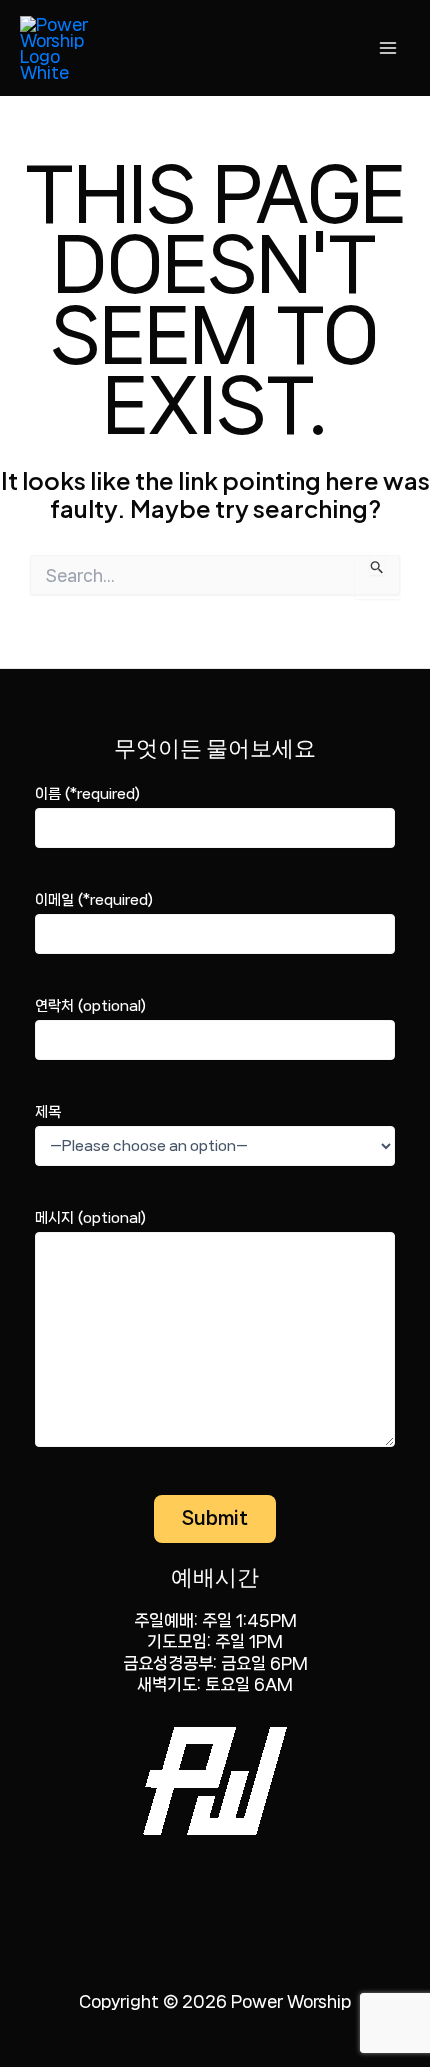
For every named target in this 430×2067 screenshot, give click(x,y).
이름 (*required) (87, 794)
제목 (48, 1112)
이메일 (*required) (94, 900)
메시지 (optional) (90, 1218)
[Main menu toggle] (388, 48)
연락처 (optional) (90, 1006)
